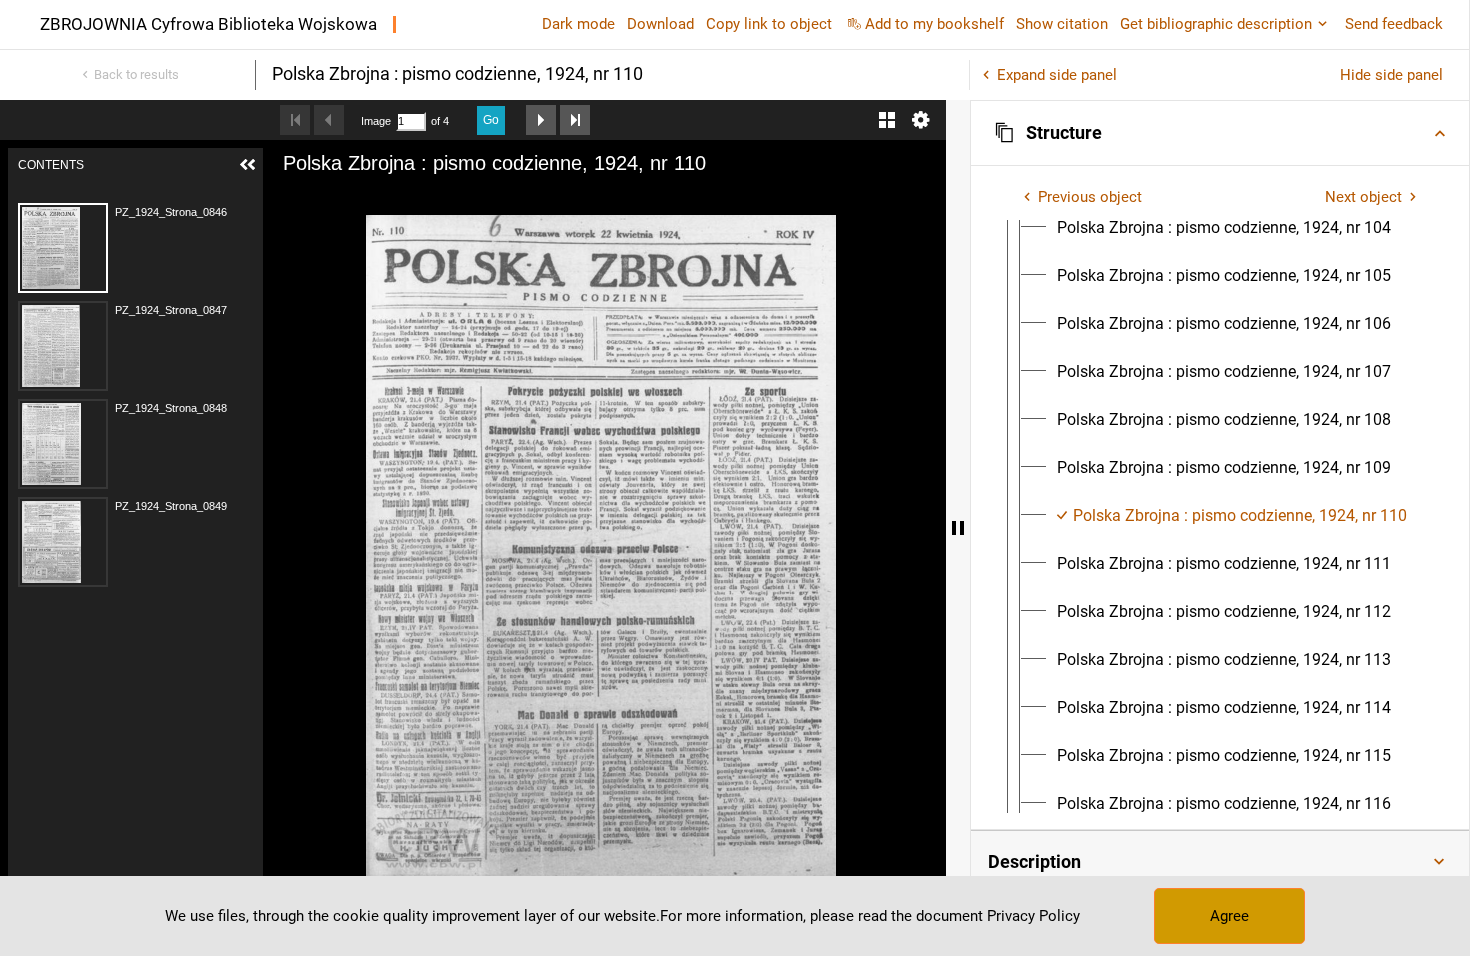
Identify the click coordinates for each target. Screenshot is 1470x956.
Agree (1229, 916)
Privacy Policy (1033, 916)
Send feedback (1394, 24)
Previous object (1090, 197)
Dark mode (578, 24)
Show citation (1062, 24)
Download (660, 24)
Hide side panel (1391, 75)
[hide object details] (958, 528)
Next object (1363, 197)
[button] (1220, 133)
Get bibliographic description (1216, 24)
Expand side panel (1057, 75)
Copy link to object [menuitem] (769, 24)
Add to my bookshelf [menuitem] (934, 24)
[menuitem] (1224, 228)
